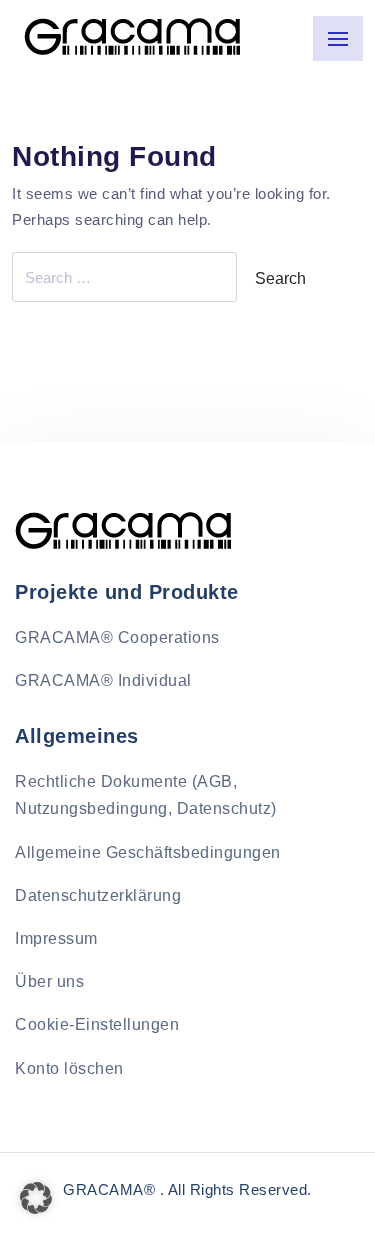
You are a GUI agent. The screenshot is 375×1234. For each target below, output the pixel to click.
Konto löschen (69, 1068)
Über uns (49, 981)
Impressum (56, 938)
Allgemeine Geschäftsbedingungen (148, 852)
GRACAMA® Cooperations (117, 637)
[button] (36, 1198)
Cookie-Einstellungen (97, 1024)
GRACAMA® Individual (103, 680)
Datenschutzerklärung (98, 895)
